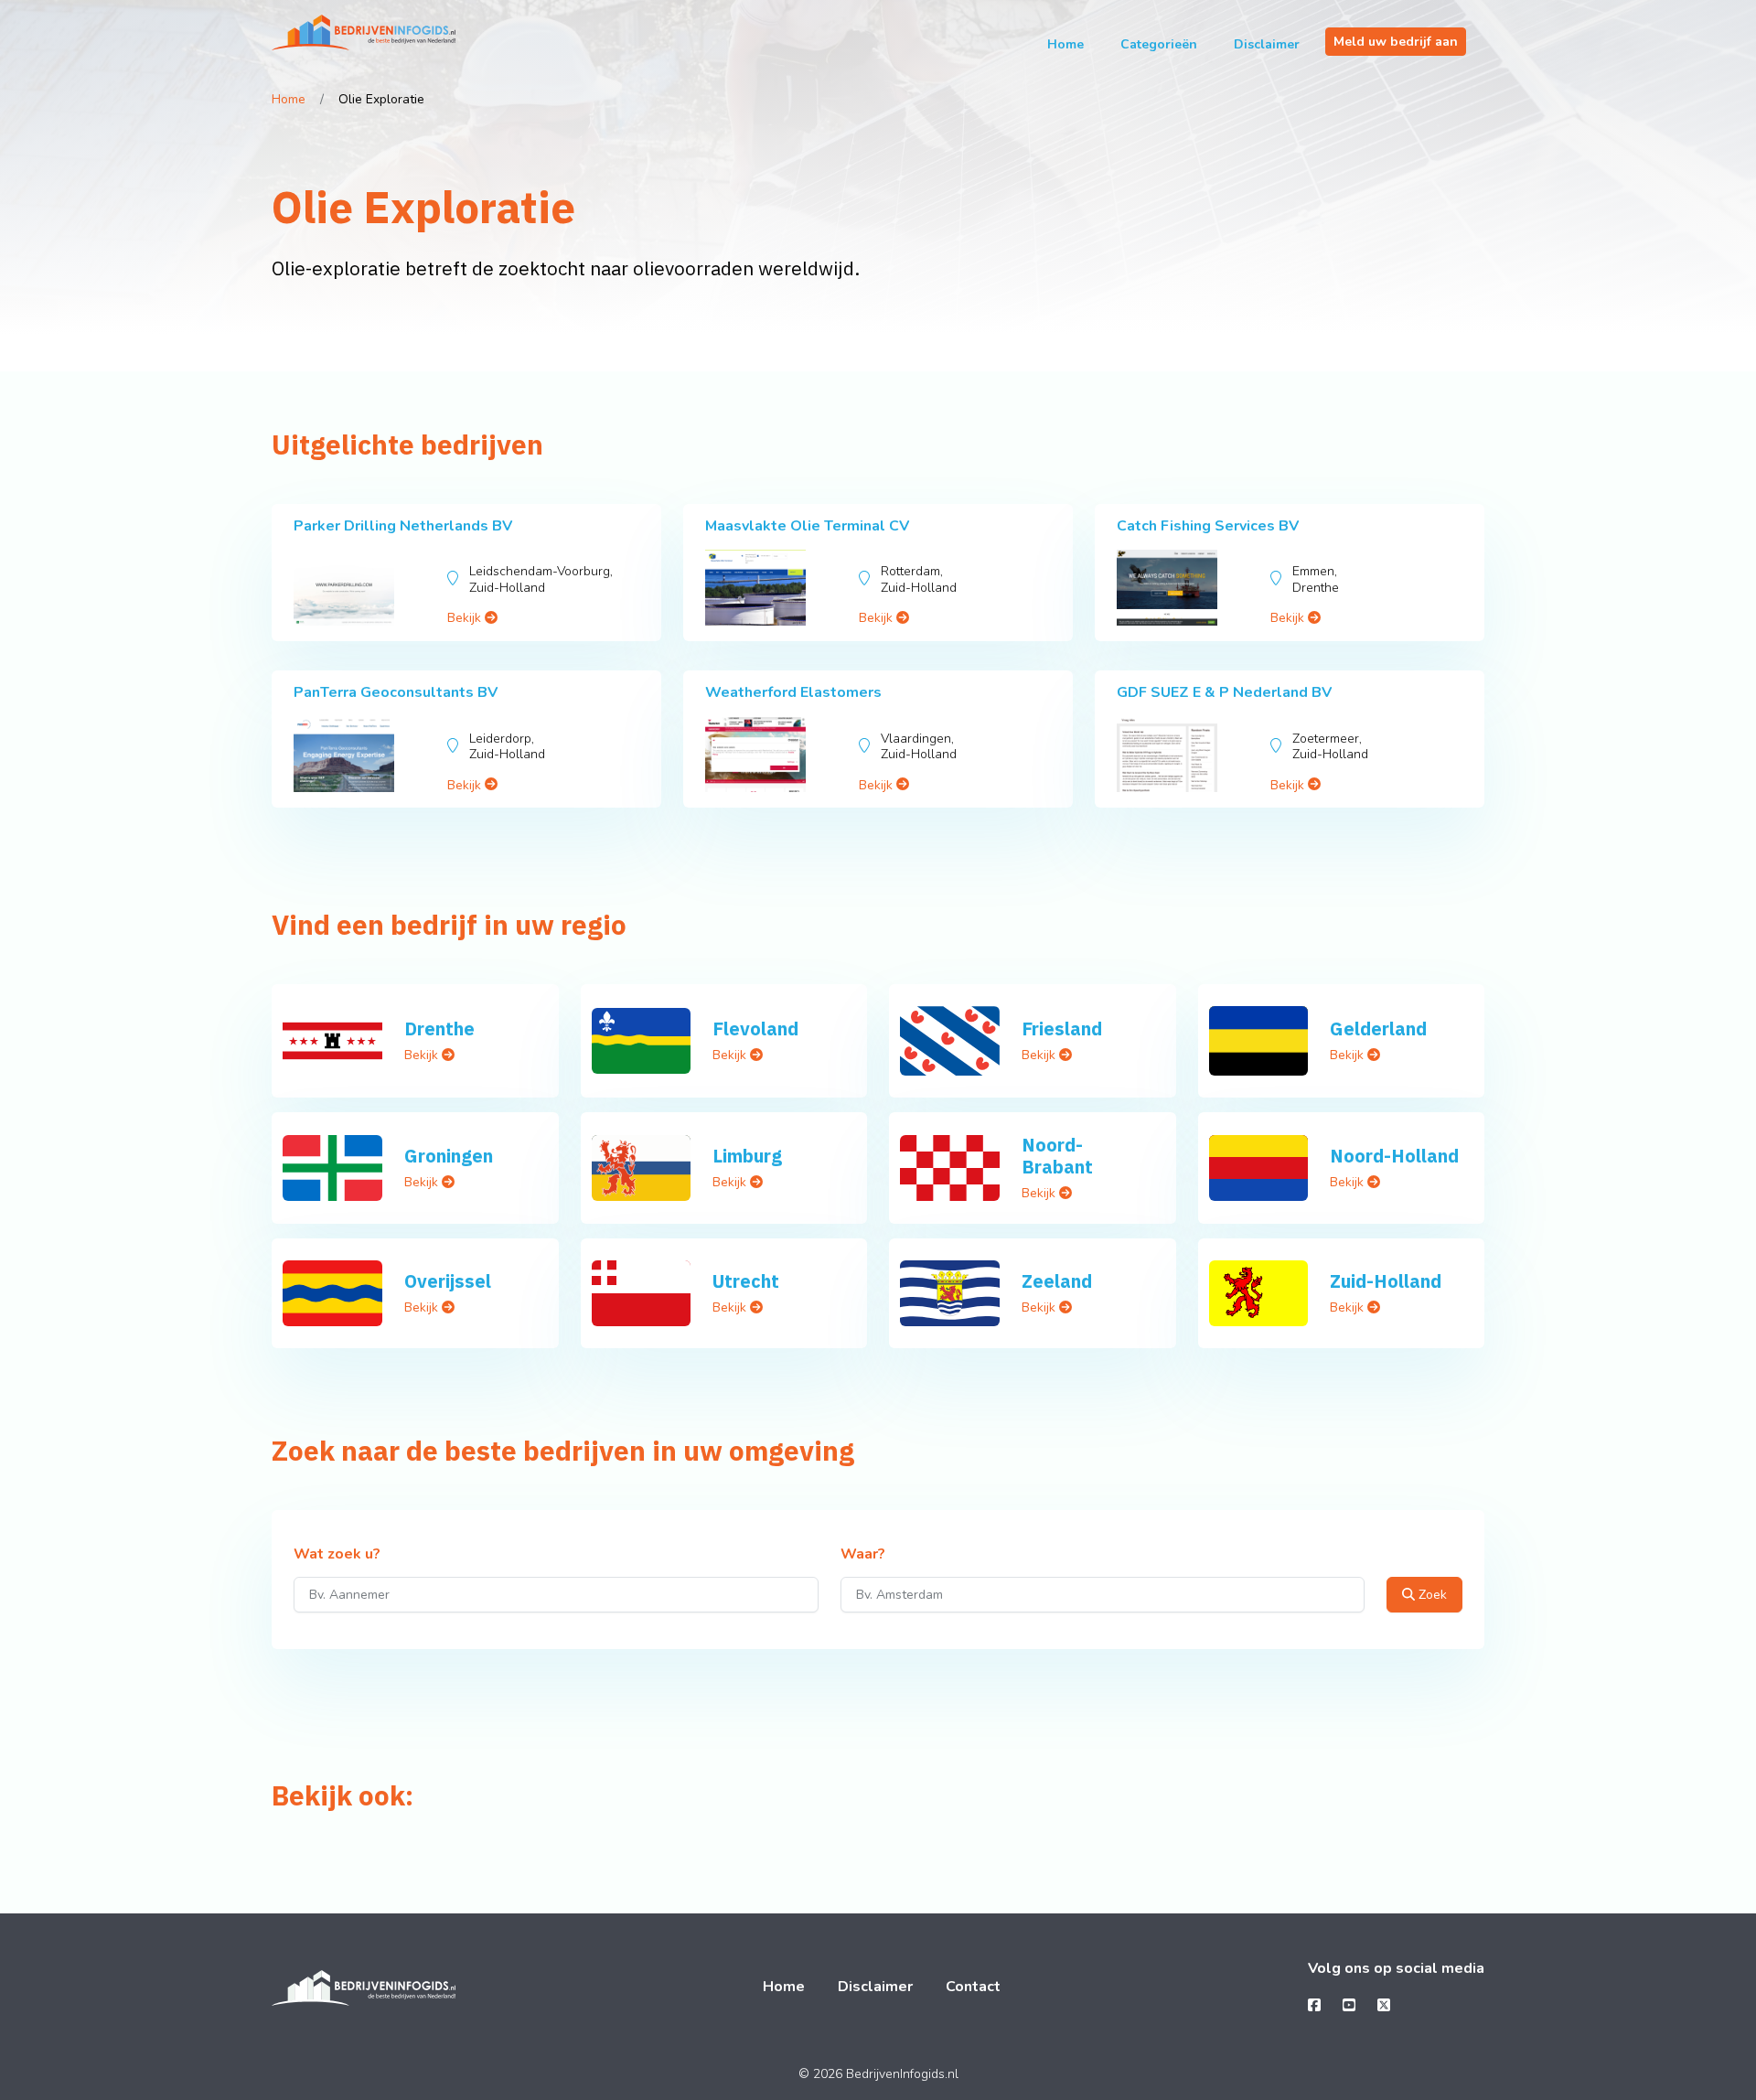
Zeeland (1057, 1281)
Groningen (449, 1156)
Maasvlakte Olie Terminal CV (807, 526)
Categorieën (1159, 44)
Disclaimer (1267, 44)
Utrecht (746, 1281)
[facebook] (1314, 2006)
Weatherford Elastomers (793, 692)
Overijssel (448, 1281)
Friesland (1062, 1029)
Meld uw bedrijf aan (1396, 42)
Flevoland (755, 1029)
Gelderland (1378, 1029)
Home (1065, 44)
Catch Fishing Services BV (1208, 526)
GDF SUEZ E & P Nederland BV (1224, 692)
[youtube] (1349, 2006)
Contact (973, 1987)
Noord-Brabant (1057, 1156)
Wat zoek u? (337, 1555)
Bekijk (466, 618)
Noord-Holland (1394, 1156)
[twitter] (1384, 2006)
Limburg (747, 1156)
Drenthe (439, 1029)
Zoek (1431, 1595)
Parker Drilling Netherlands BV (403, 526)
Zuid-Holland (1386, 1281)
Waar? (863, 1555)
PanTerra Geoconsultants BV (396, 692)
